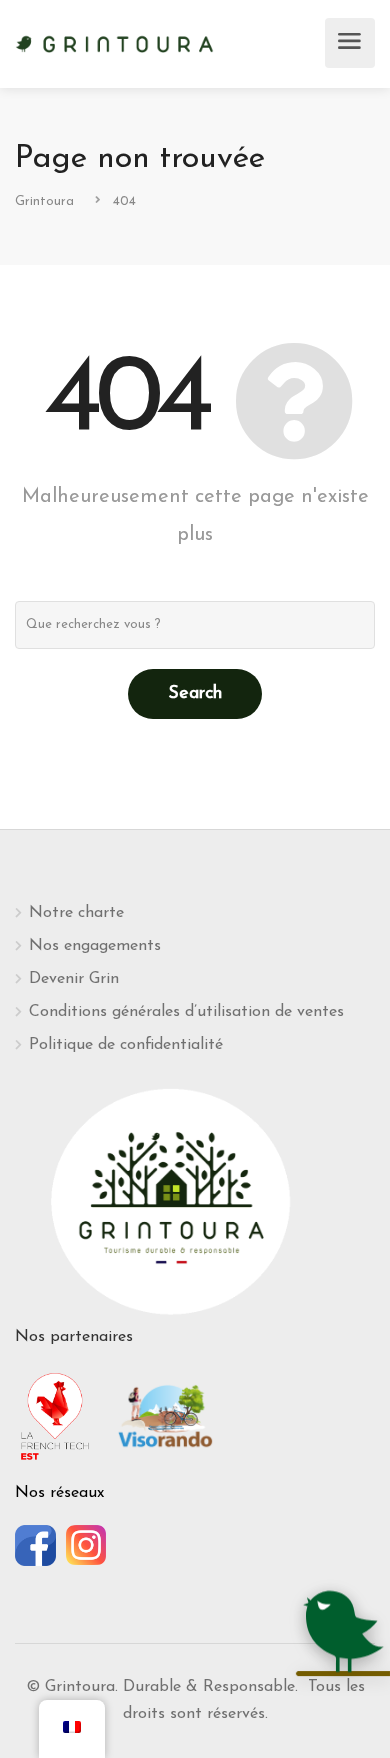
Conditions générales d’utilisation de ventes (186, 1012)
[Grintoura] (115, 42)
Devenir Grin (74, 979)
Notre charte (76, 913)
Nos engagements (95, 946)
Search (195, 694)
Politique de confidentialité (126, 1045)
